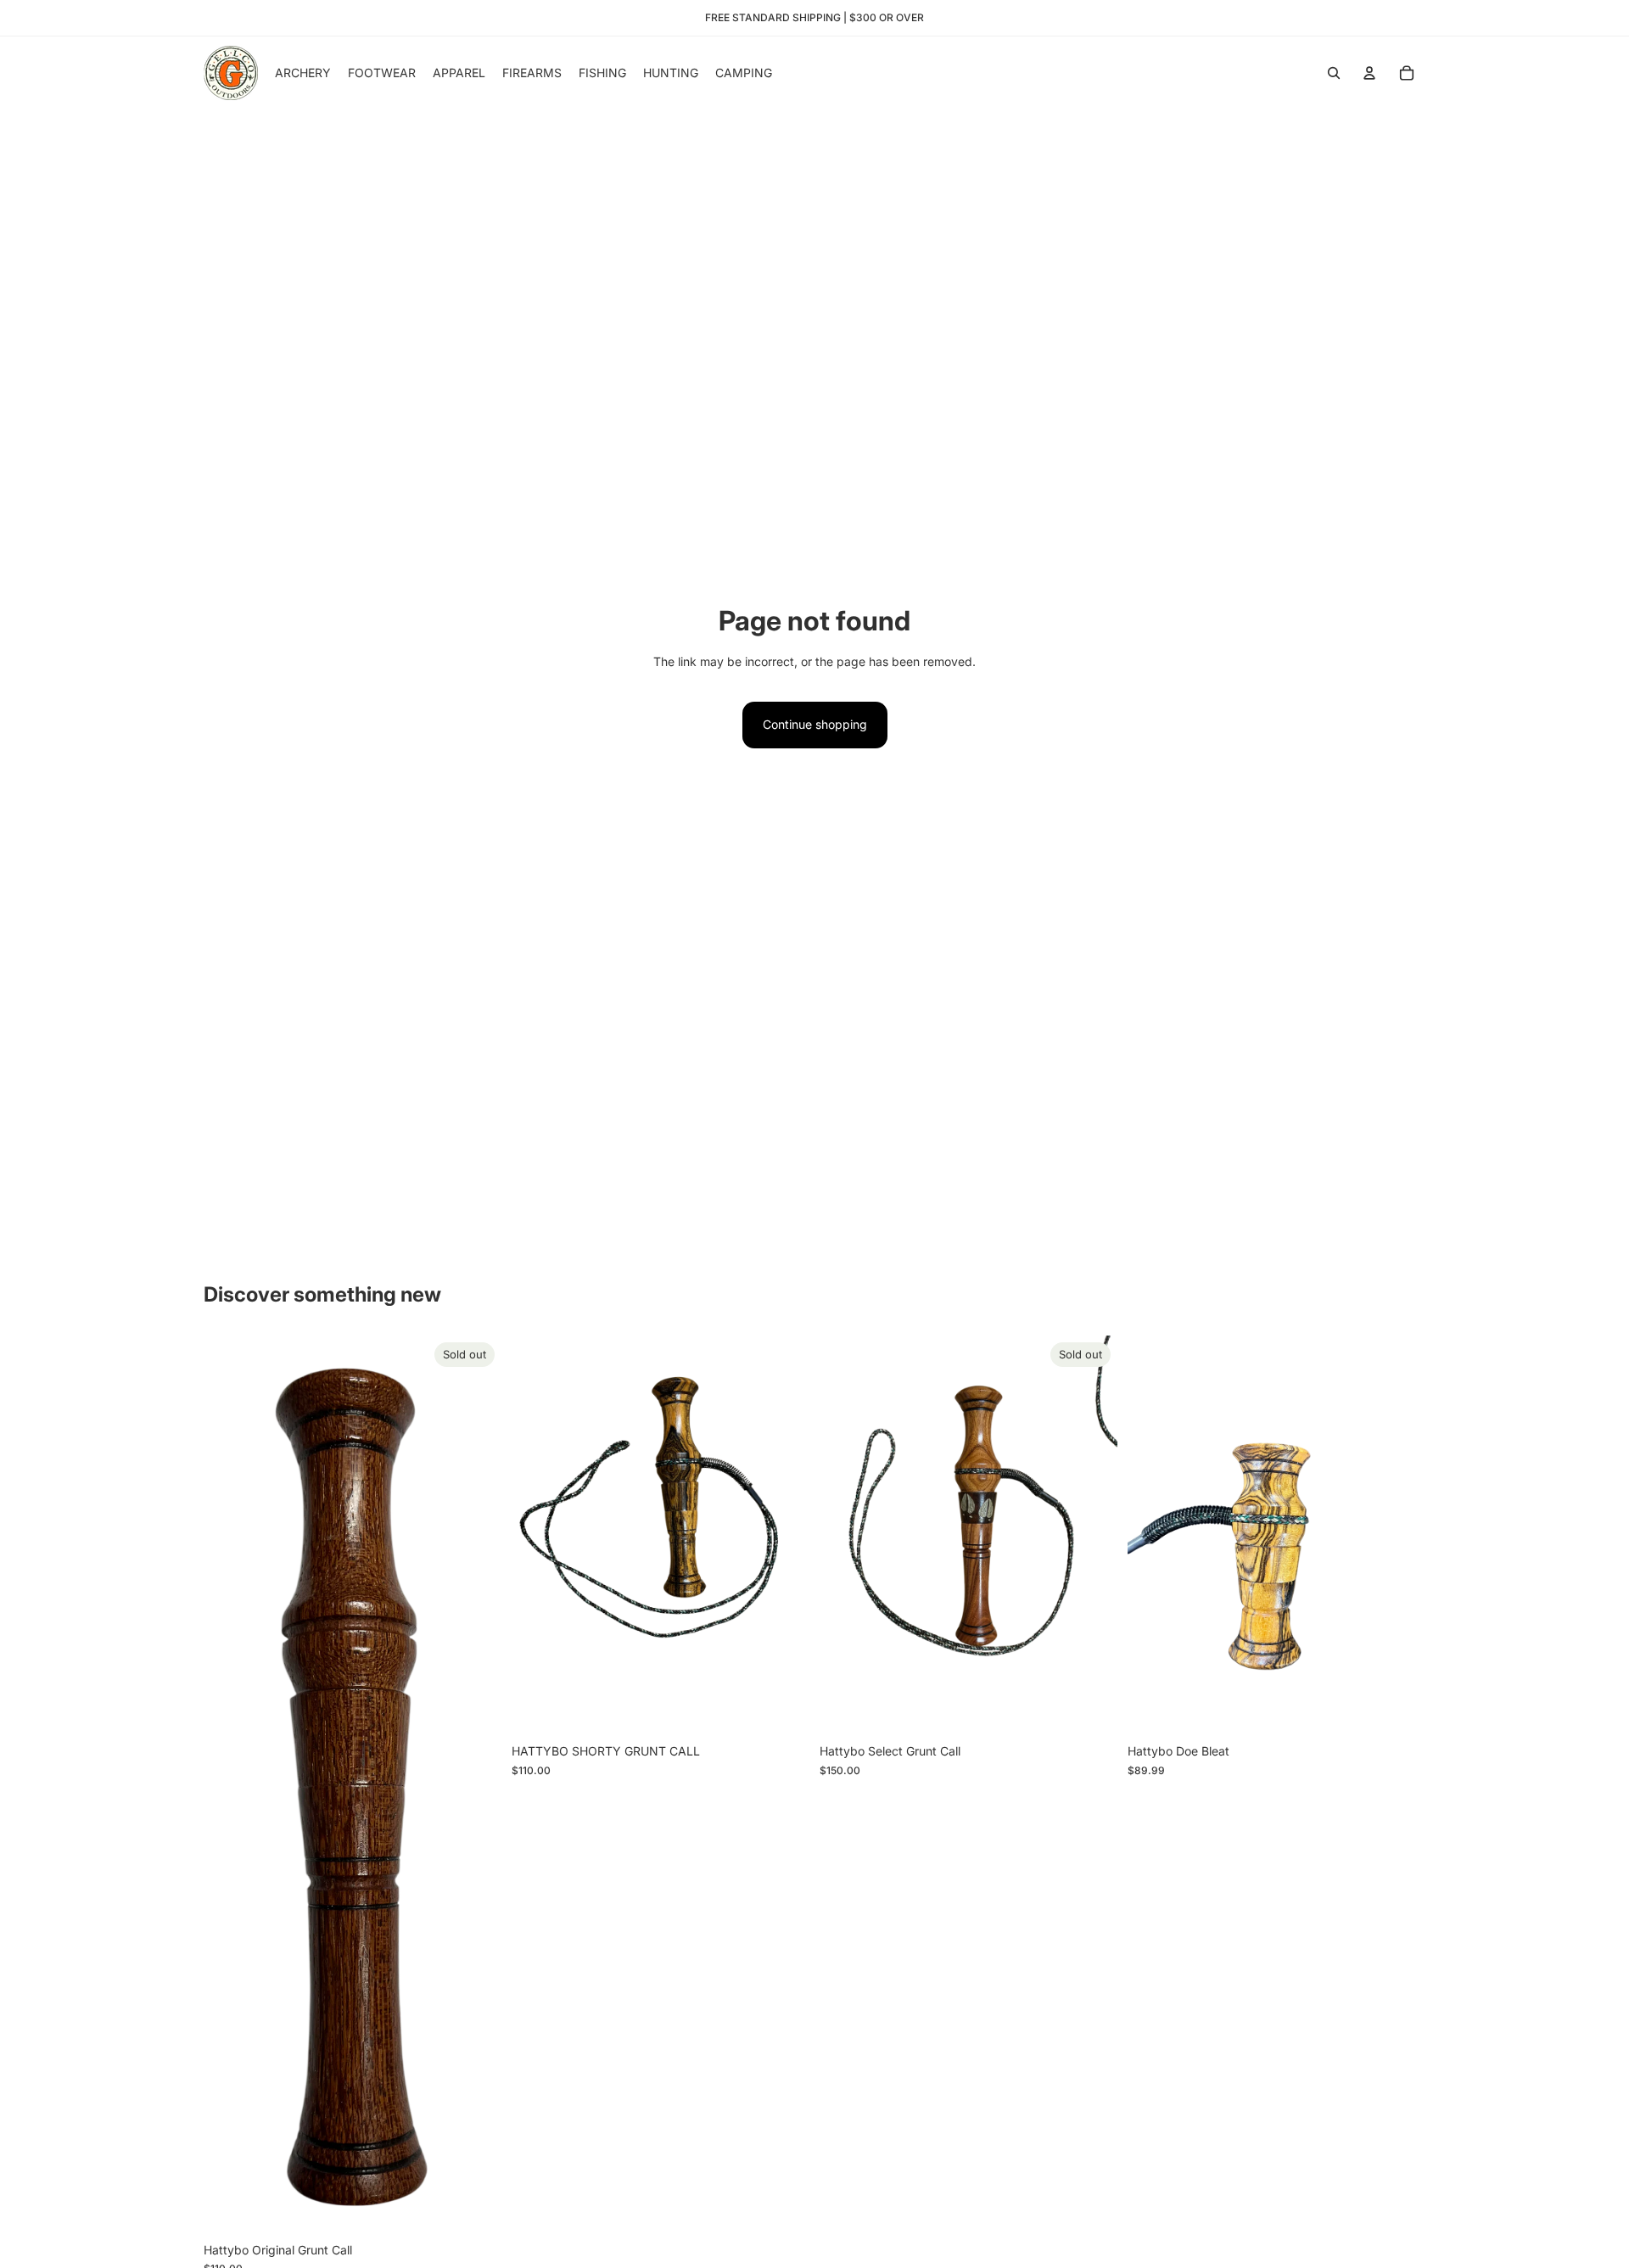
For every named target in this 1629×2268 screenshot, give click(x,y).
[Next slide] (1092, 1536)
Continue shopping (815, 724)
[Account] (1369, 73)
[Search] (1334, 73)
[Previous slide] (845, 1536)
